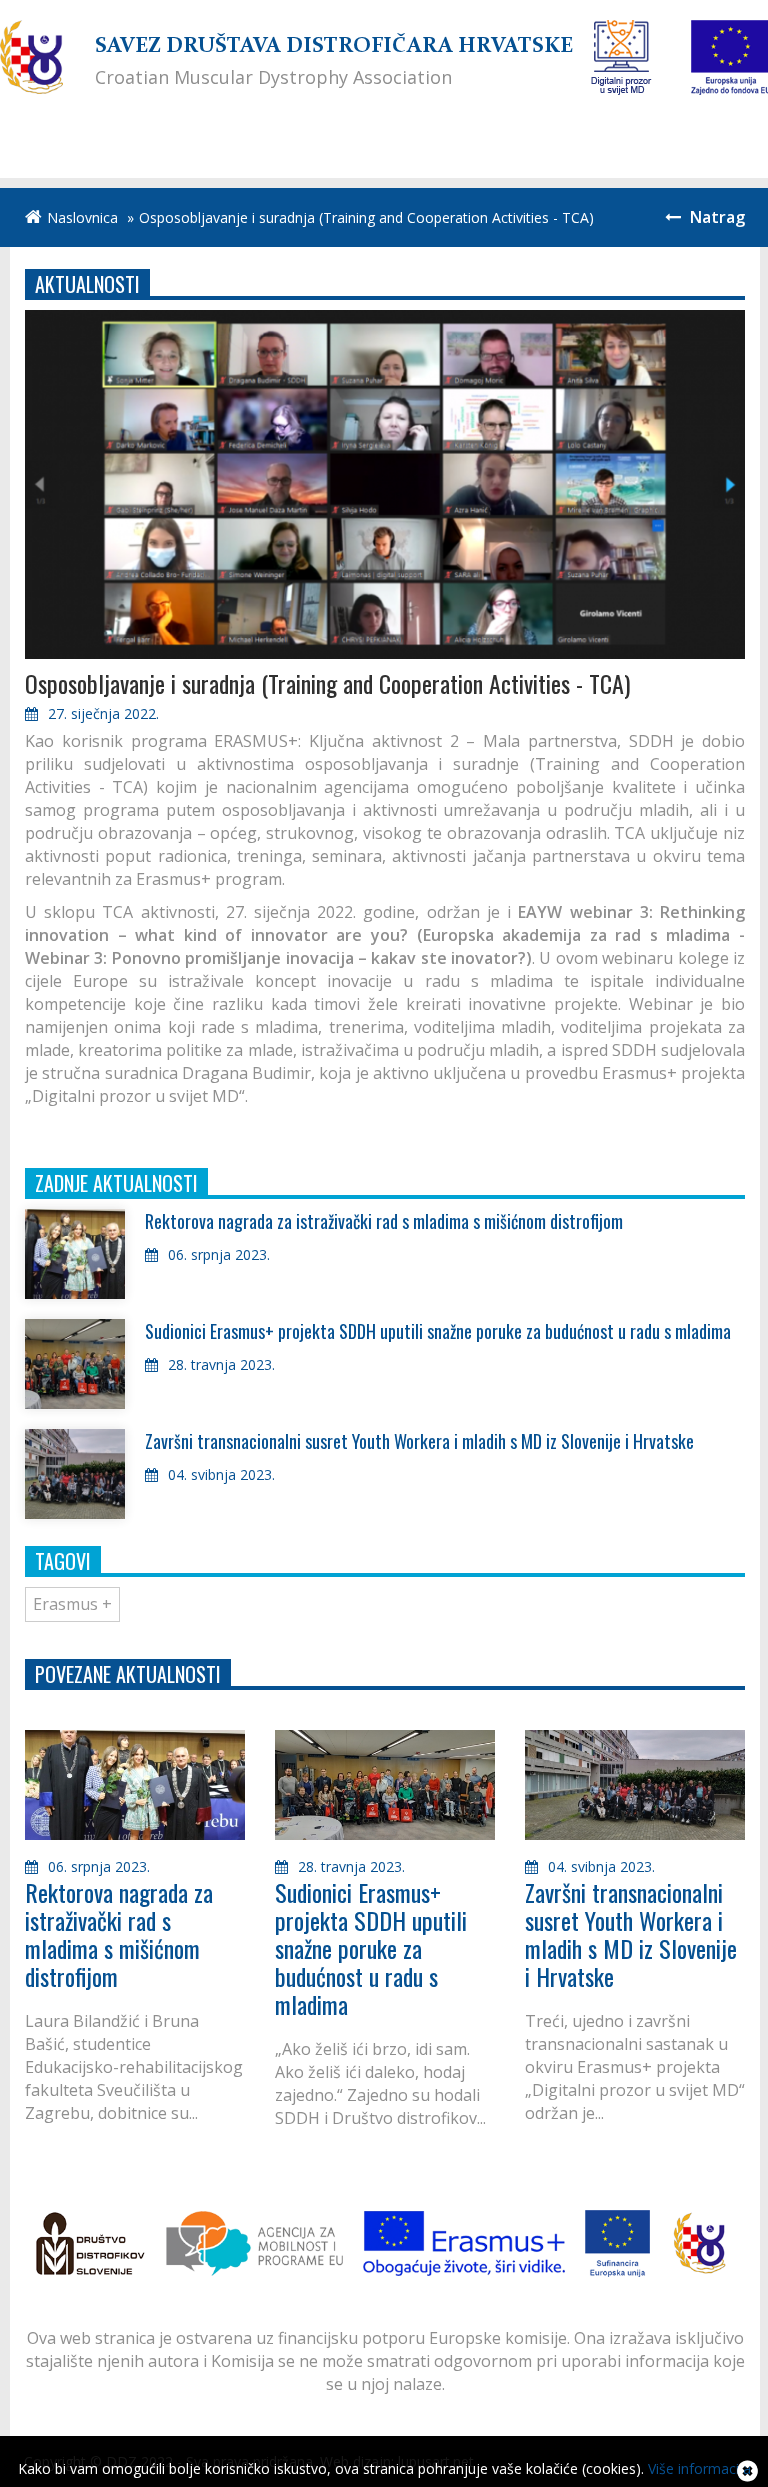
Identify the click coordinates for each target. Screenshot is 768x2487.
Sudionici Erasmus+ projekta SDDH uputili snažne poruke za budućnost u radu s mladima (438, 1331)
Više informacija (699, 2468)
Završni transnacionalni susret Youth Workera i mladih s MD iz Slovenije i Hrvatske (419, 1441)
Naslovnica (82, 217)
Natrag (715, 217)
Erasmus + (72, 1604)
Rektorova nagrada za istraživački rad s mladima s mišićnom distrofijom (384, 1221)
